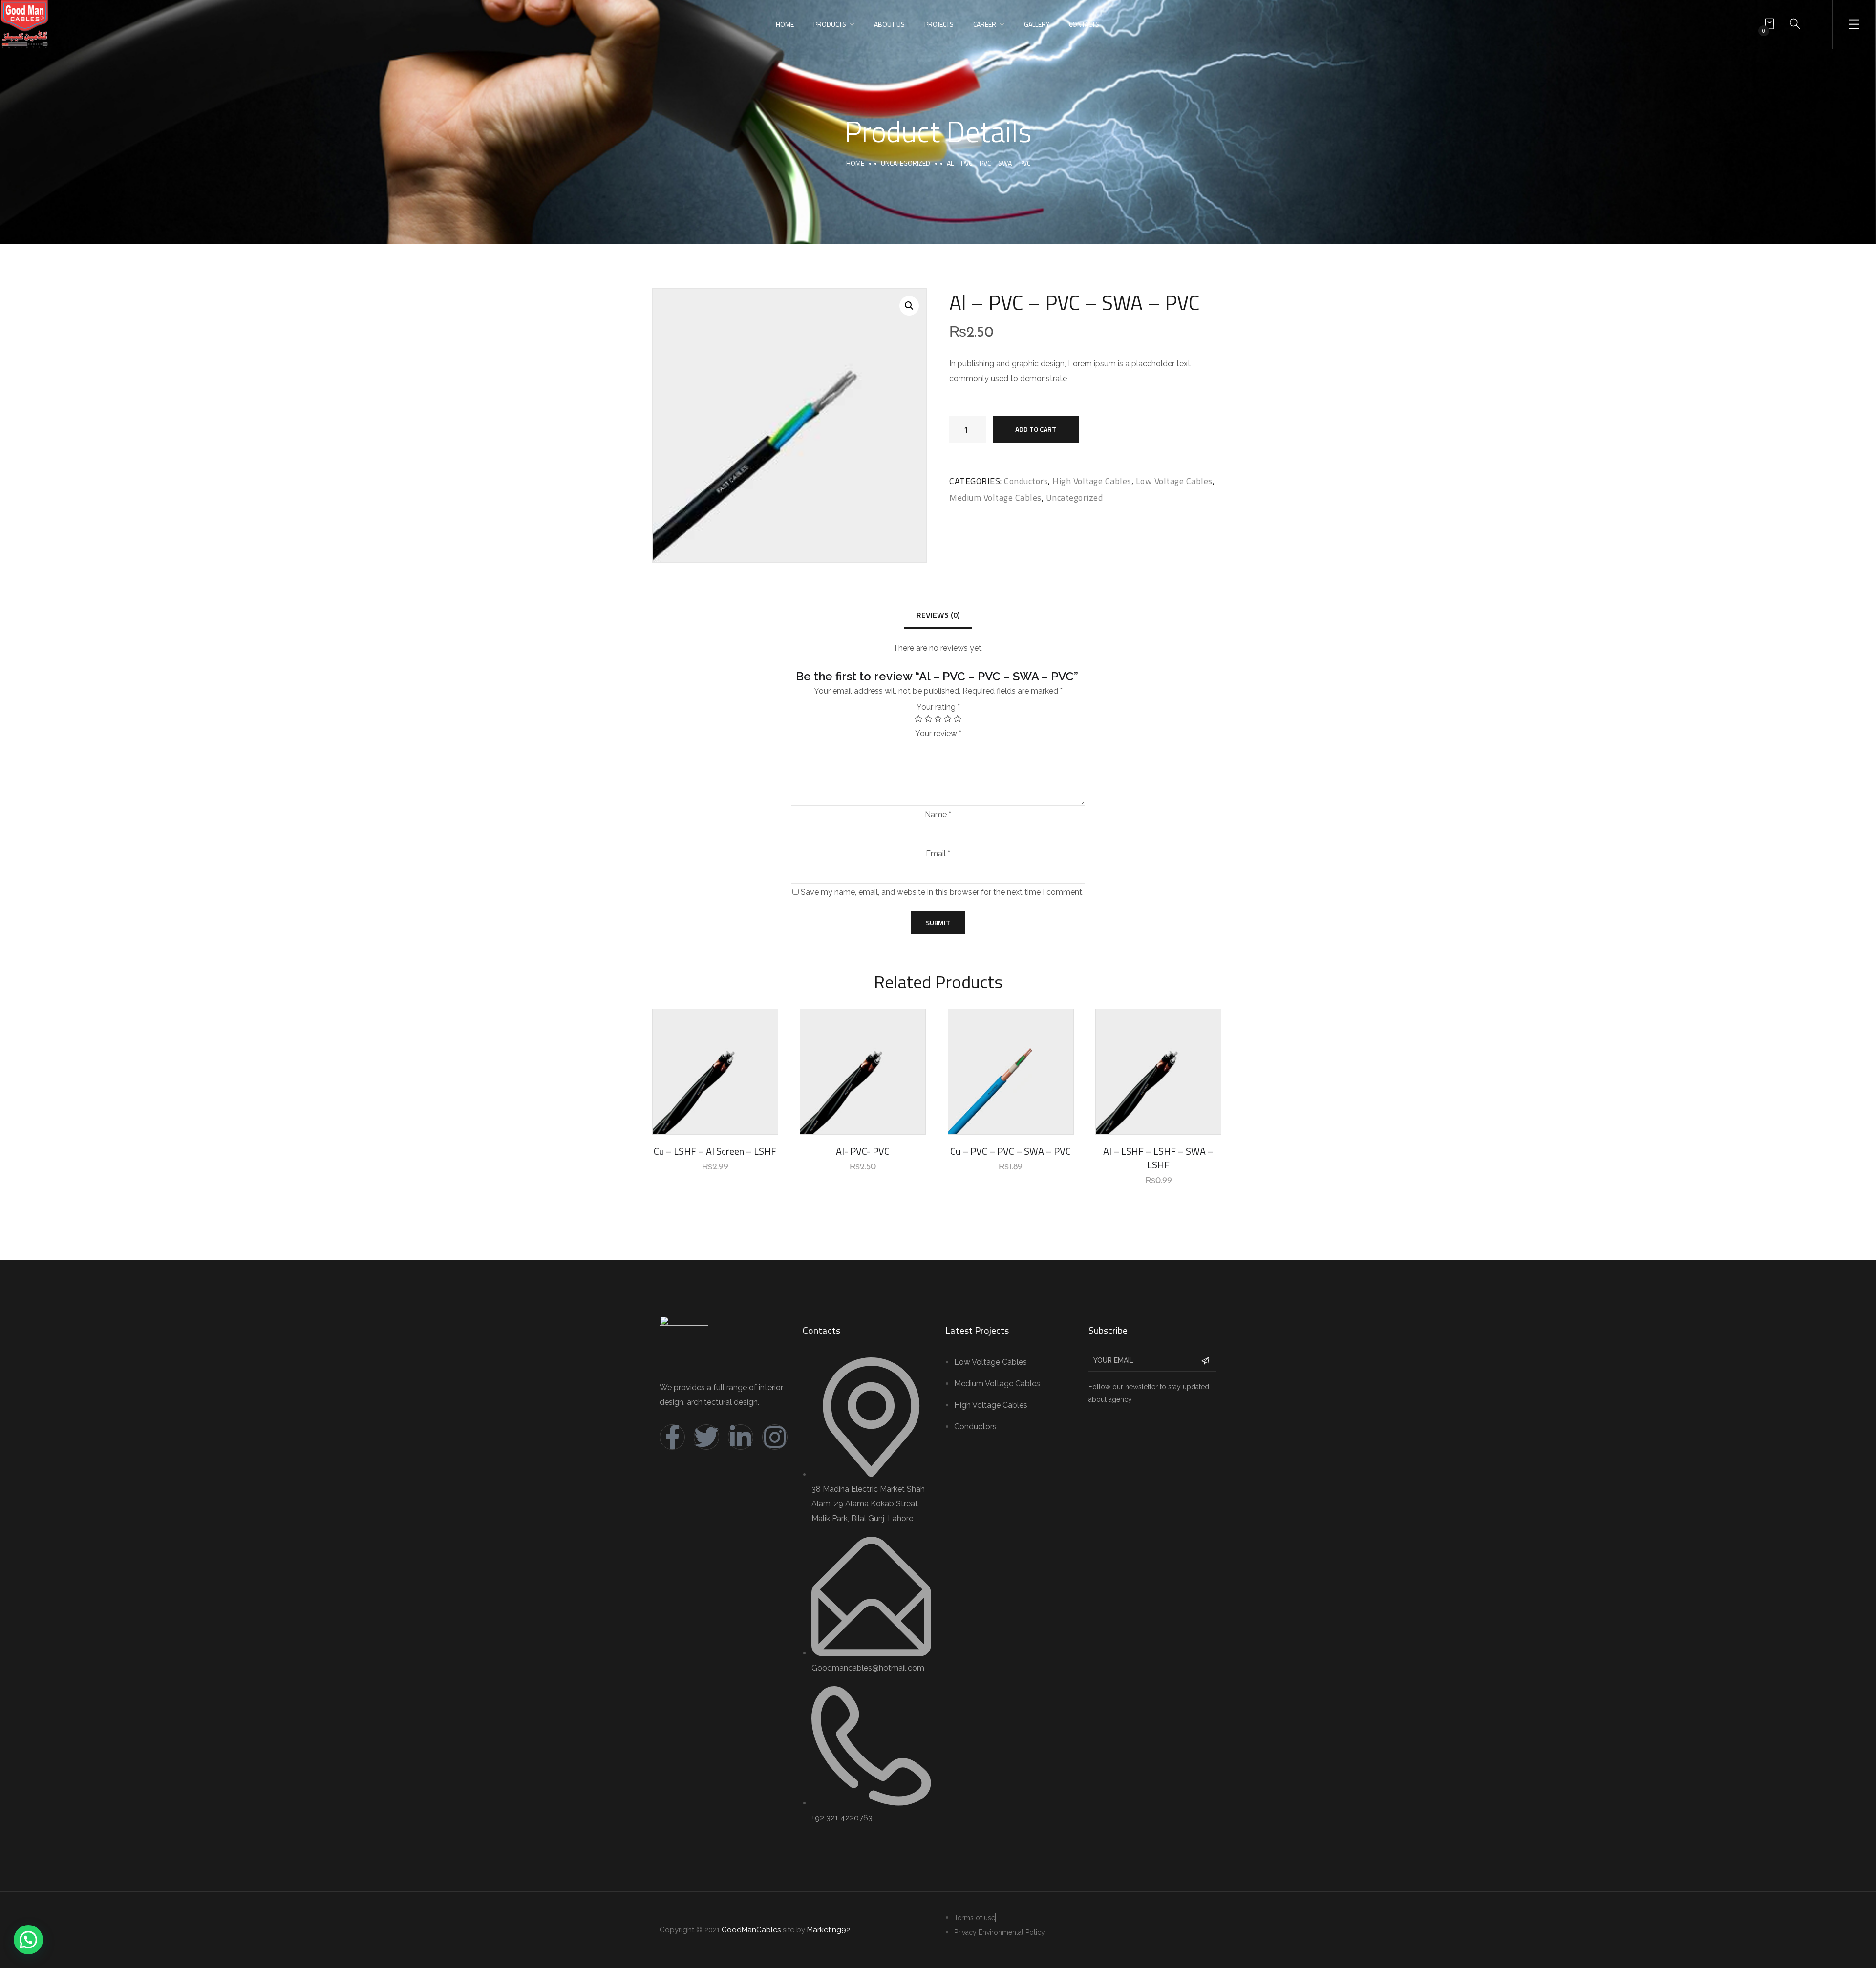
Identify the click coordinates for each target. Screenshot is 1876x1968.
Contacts (1084, 24)
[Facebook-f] (672, 1437)
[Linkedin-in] (741, 1437)
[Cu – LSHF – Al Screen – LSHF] (715, 1072)
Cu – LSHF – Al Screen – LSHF (715, 1151)
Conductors (1026, 481)
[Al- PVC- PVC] (863, 1072)
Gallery (1037, 24)
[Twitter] (706, 1437)
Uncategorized (906, 163)
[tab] (938, 616)
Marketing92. (829, 1930)
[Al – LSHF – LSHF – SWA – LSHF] (1158, 1072)
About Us (889, 24)
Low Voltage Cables (1174, 481)
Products (830, 24)
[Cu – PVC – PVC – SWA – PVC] (1011, 1072)
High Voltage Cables (1092, 481)
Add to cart (1036, 429)
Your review (938, 734)
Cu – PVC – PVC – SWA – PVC (1011, 1151)
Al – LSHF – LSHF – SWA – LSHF (1158, 1158)
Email (938, 854)
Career (985, 24)
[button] (28, 1940)
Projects (939, 24)
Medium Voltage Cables (995, 497)
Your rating (938, 707)
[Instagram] (775, 1437)
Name (938, 815)
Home (785, 24)
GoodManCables (751, 1930)
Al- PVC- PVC (863, 1151)
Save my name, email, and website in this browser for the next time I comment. (942, 892)
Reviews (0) (938, 615)
